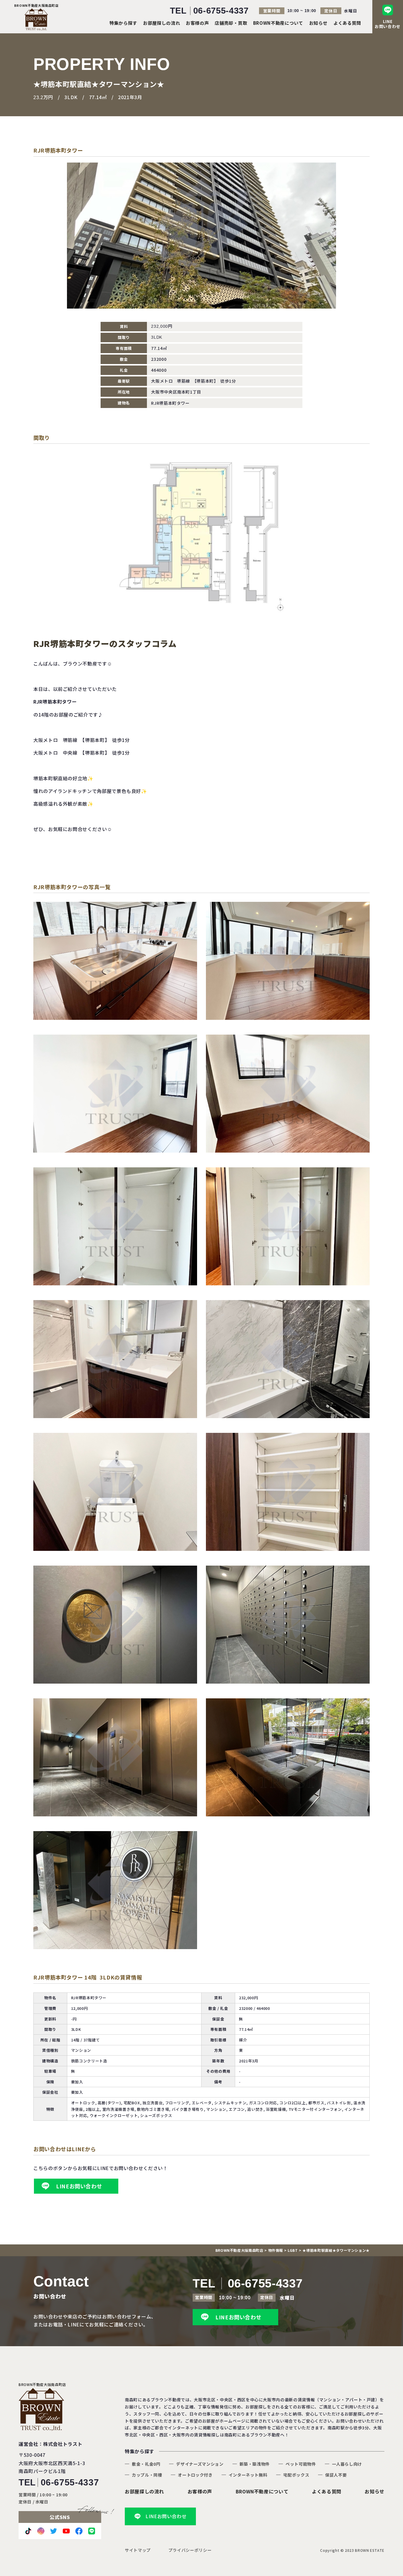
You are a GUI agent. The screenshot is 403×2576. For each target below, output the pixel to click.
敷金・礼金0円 (146, 2464)
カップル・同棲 (147, 2475)
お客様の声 (197, 23)
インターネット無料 (248, 2475)
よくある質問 (347, 23)
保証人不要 (336, 2475)
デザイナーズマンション (200, 2464)
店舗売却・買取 (231, 23)
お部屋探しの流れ (162, 23)
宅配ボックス (296, 2475)
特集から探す (123, 23)
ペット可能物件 (301, 2464)
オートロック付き (195, 2475)
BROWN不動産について (278, 23)
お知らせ (318, 23)
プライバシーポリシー (190, 2550)
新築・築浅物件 (255, 2464)
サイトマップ (138, 2550)
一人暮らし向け (347, 2464)
